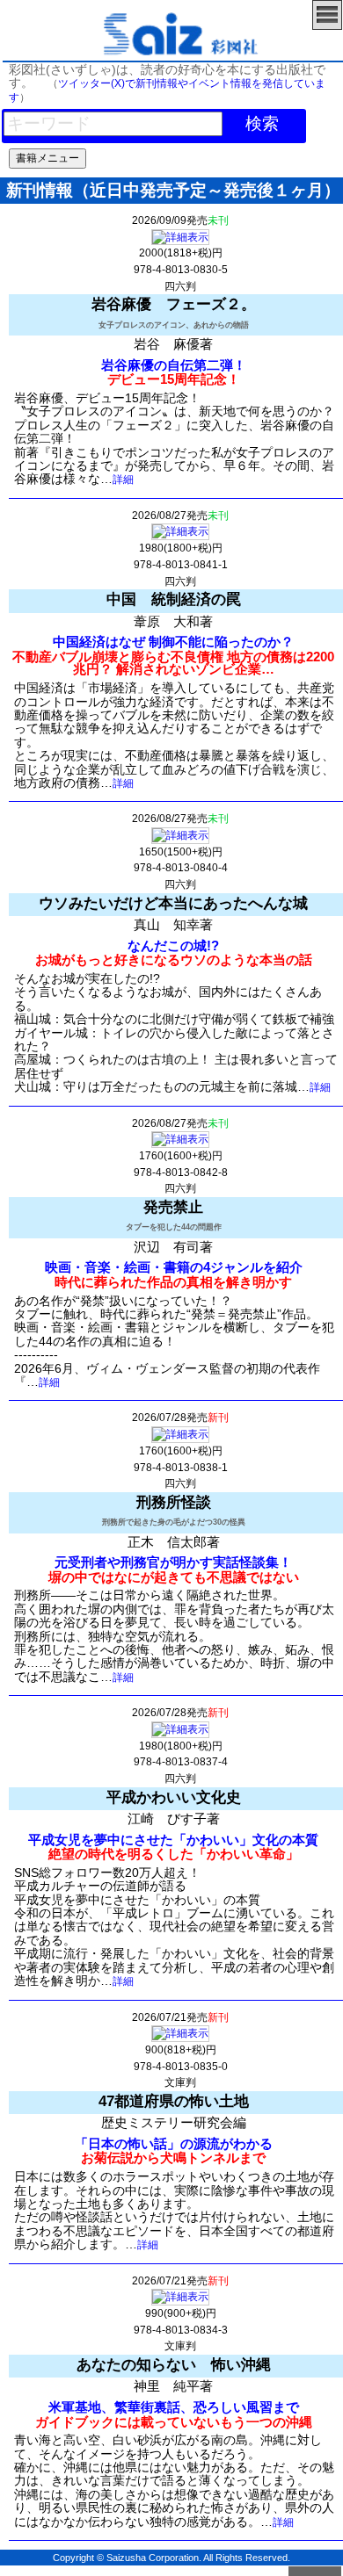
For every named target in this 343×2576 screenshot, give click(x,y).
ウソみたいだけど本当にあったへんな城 (173, 903)
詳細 (123, 480)
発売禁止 (173, 1207)
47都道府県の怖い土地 (174, 2101)
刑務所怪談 (174, 1502)
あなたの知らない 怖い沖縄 (174, 2364)
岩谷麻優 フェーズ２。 (174, 304)
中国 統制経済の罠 (174, 599)
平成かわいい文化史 (174, 1797)
